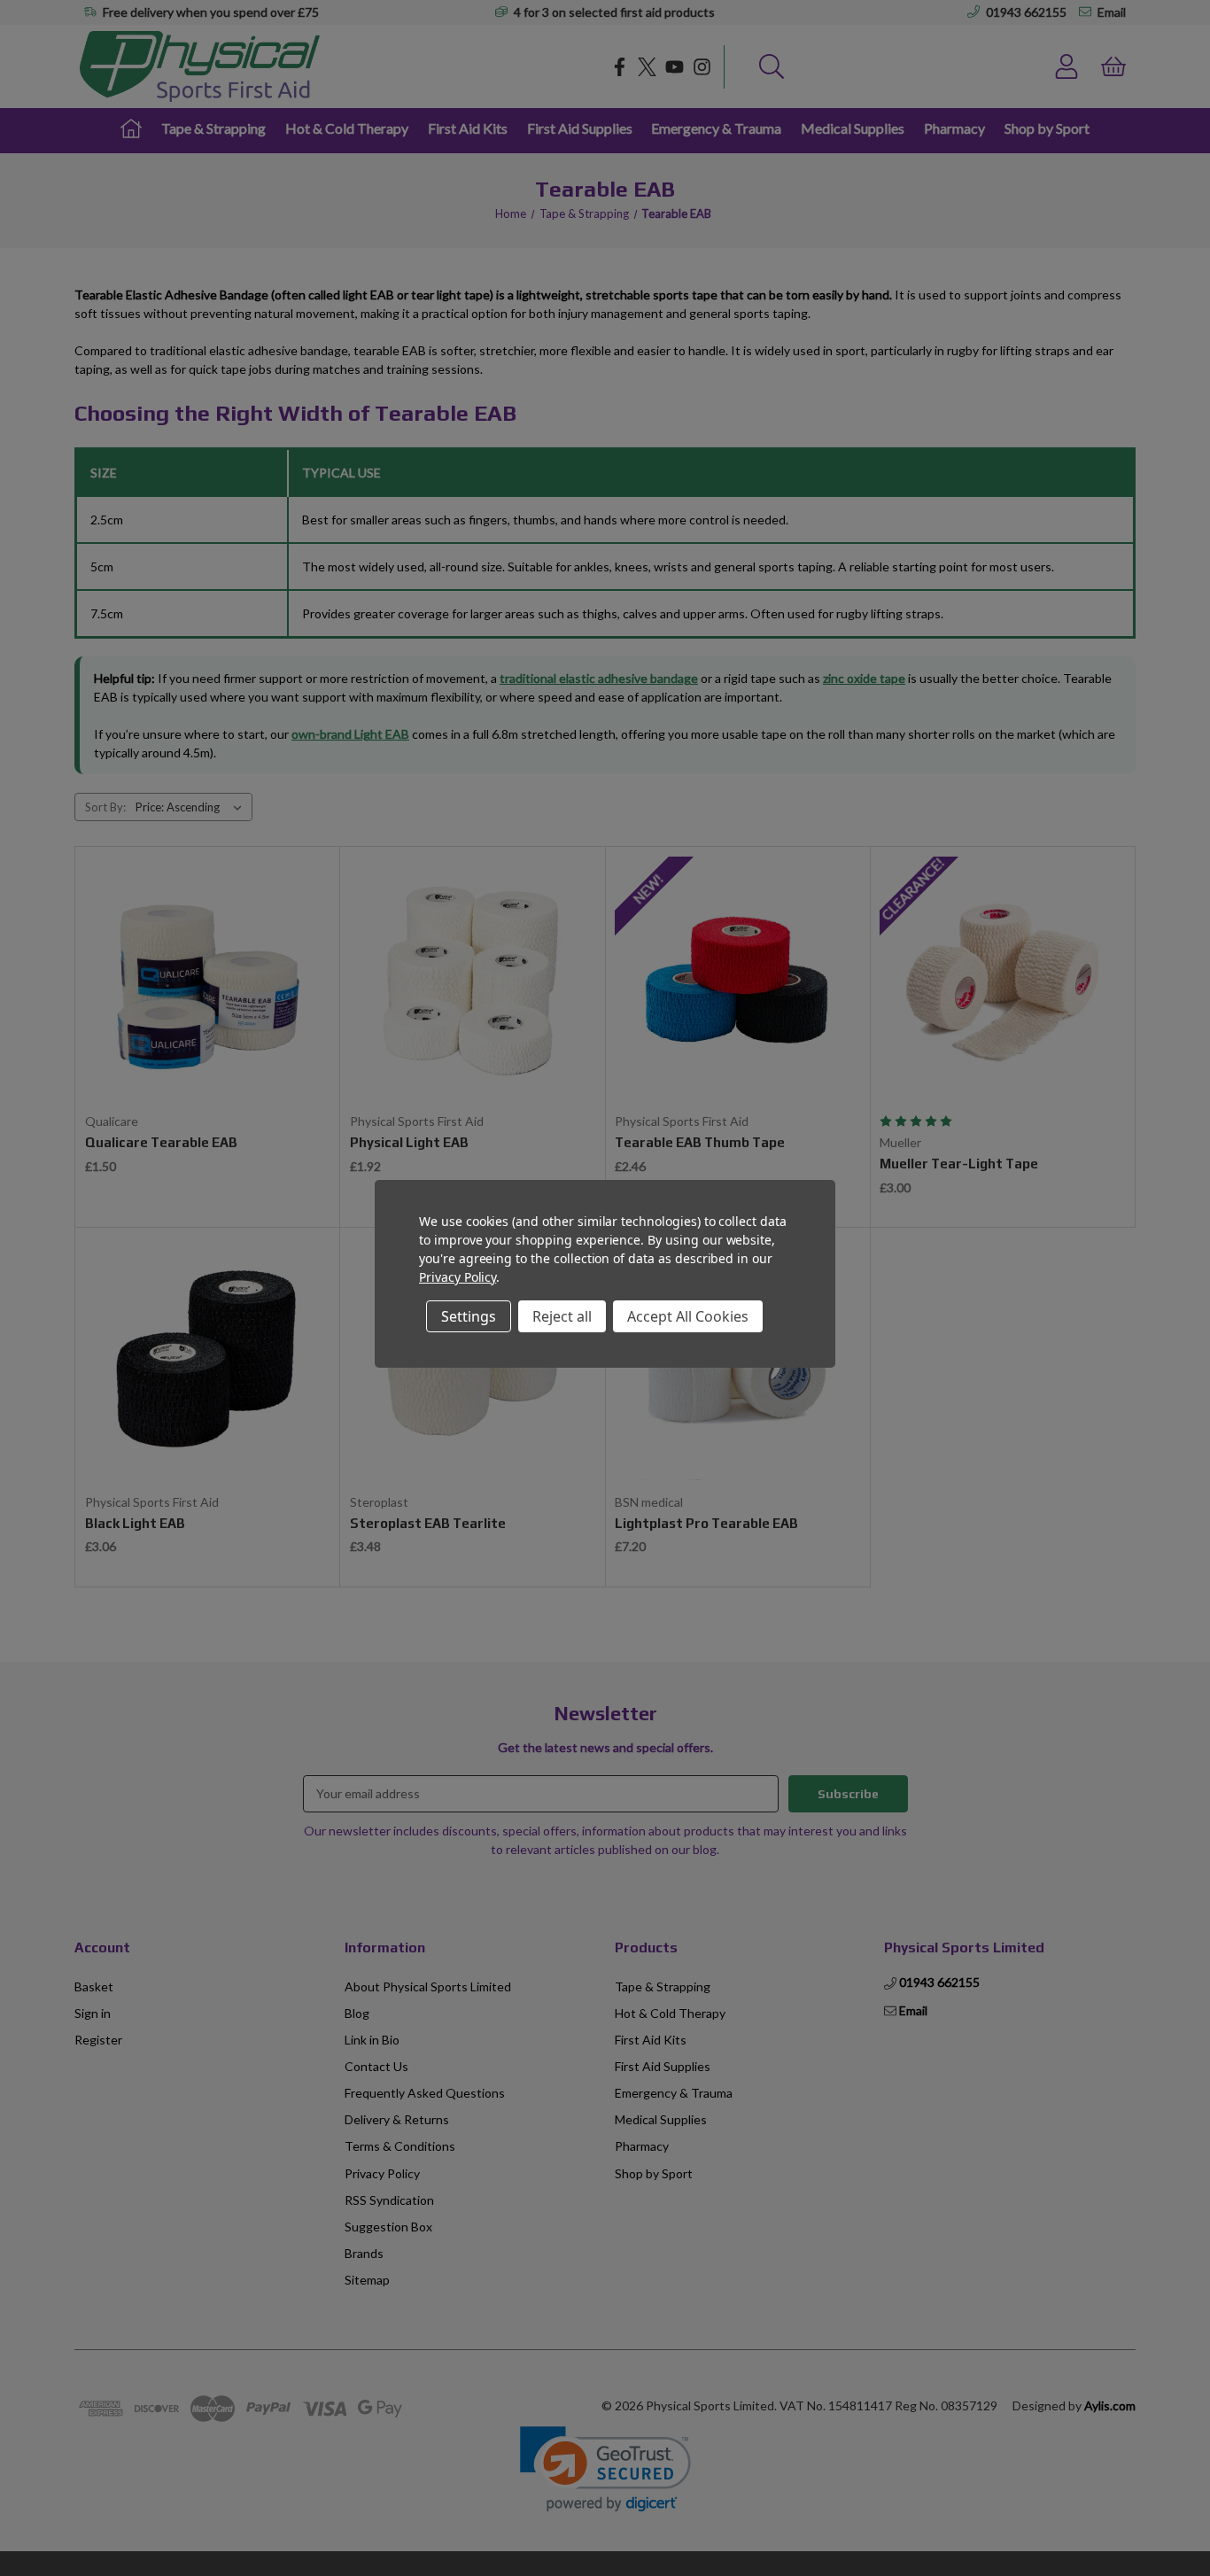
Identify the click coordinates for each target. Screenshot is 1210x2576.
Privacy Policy (458, 1277)
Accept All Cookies (688, 1316)
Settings (469, 1316)
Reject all (562, 1316)
